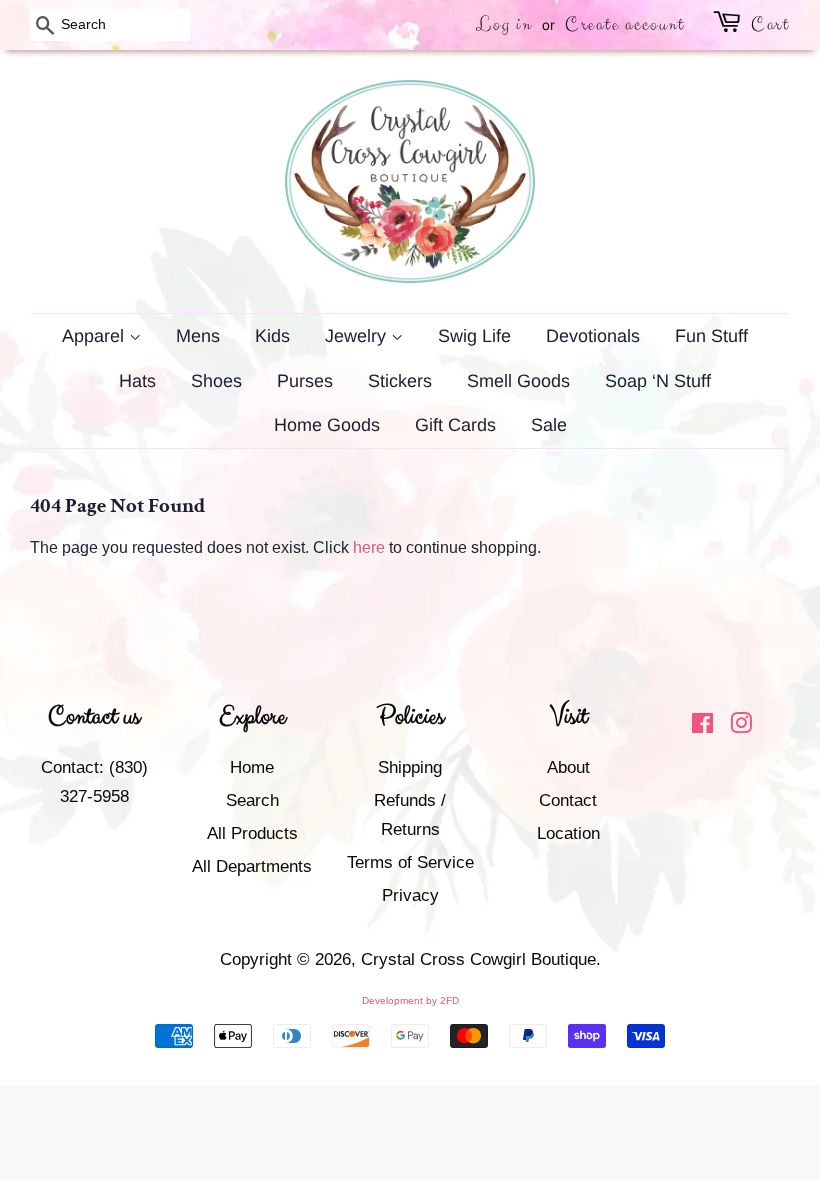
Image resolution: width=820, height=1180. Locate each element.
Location (568, 833)
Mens (198, 336)
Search (252, 800)
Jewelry (358, 336)
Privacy (410, 895)
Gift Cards (455, 425)
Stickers (400, 381)
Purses (305, 381)
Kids (272, 336)
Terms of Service (410, 862)
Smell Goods (518, 381)
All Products (252, 833)
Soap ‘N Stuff (658, 381)
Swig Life (474, 336)
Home (252, 767)
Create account (625, 24)
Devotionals (593, 336)
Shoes (216, 381)
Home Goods (327, 425)
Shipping (410, 767)
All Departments (252, 866)
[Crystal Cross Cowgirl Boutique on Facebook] (702, 726)
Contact (568, 800)
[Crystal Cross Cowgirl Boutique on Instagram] (741, 726)
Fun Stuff (711, 336)
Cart (770, 24)
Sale (549, 425)
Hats (137, 381)
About (568, 767)
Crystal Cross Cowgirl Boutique (478, 959)
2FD (449, 1000)
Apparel (95, 336)
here (369, 547)
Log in (504, 24)
